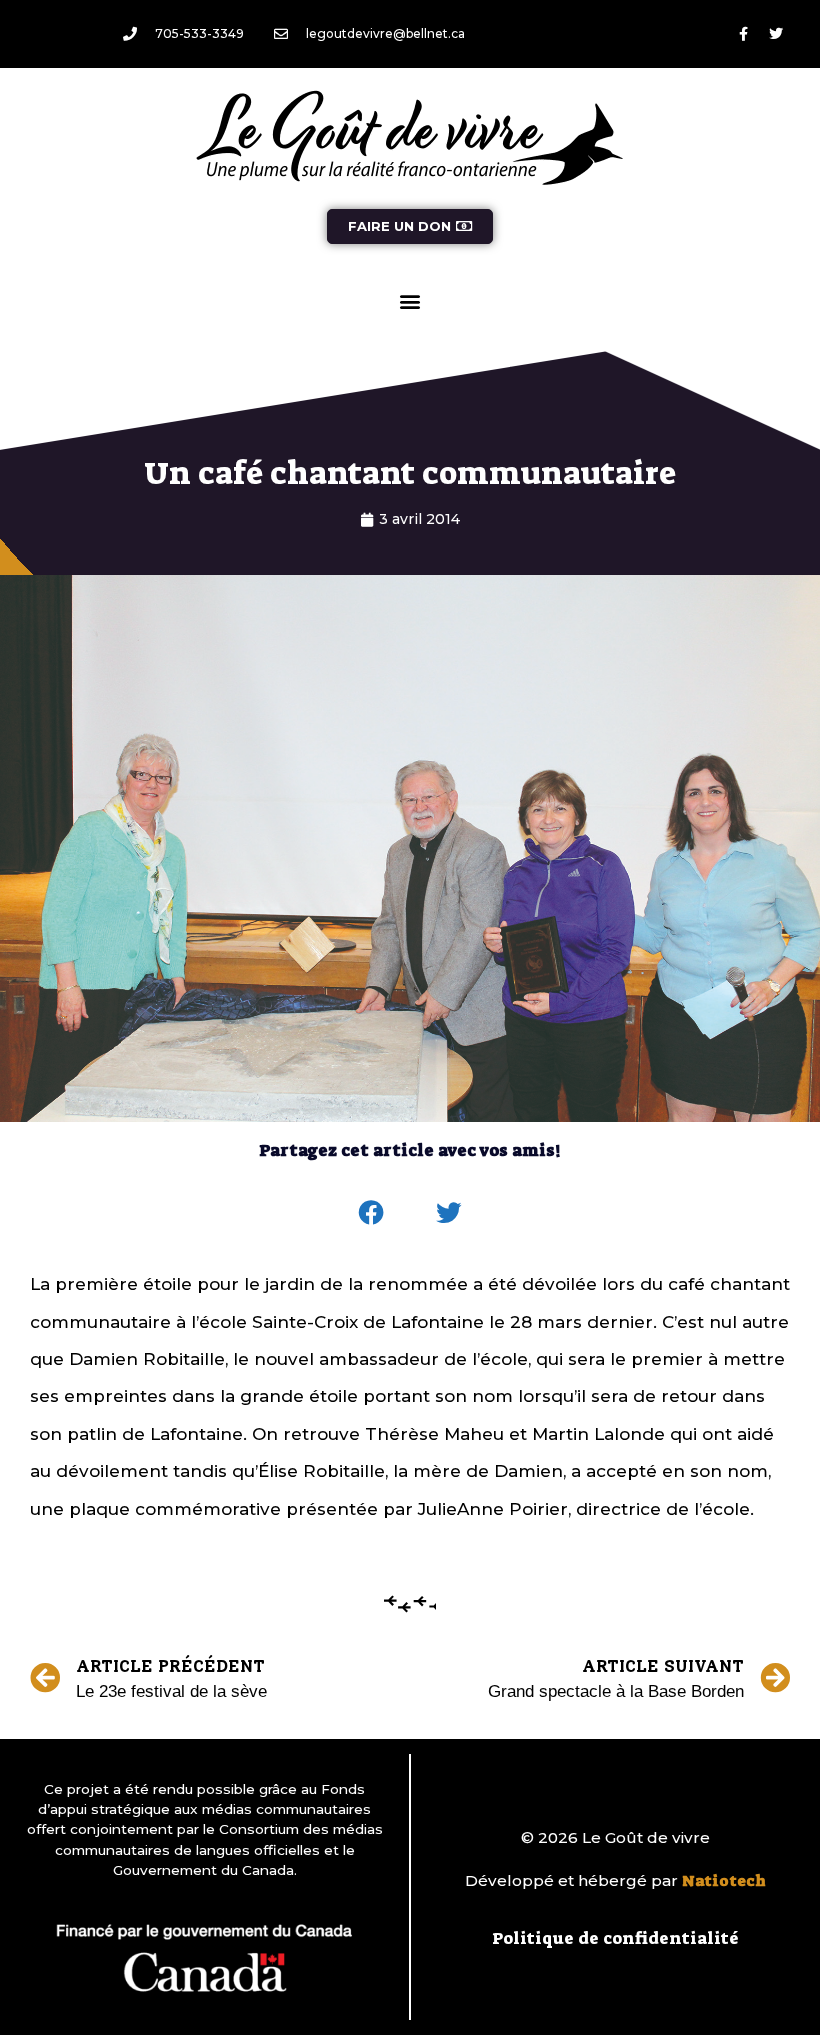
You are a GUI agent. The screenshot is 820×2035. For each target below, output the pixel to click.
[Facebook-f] (743, 34)
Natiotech (724, 1881)
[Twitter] (776, 34)
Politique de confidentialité (615, 1938)
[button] (410, 300)
